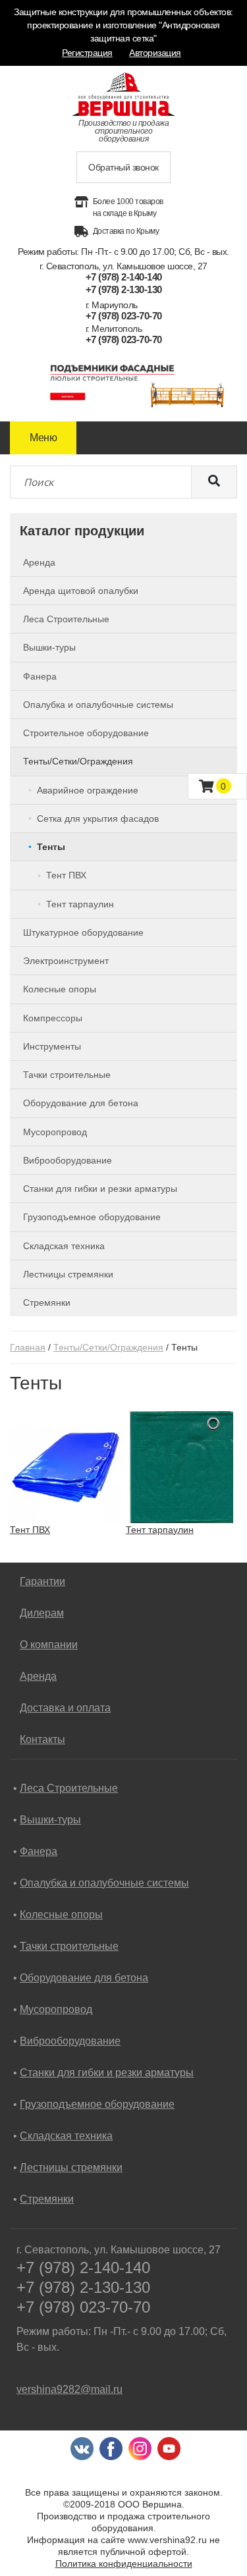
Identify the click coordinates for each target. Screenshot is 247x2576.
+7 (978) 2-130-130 (124, 289)
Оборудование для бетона (84, 1978)
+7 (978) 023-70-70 (124, 316)
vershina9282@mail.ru (69, 2389)
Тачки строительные (69, 1946)
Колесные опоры (61, 1915)
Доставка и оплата (65, 1708)
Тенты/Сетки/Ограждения (108, 1347)
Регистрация (87, 53)
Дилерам (42, 1613)
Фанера (39, 1851)
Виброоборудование (70, 2041)
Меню (43, 438)
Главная (28, 1347)
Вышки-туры (50, 1820)
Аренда (38, 1676)
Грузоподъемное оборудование (97, 2104)
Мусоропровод (56, 2009)
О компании (49, 1645)
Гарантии (42, 1581)
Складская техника (66, 2136)
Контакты (42, 1739)
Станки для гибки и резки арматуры (107, 2073)
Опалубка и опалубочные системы (104, 1883)
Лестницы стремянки (71, 2167)
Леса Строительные (69, 1788)
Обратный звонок (123, 167)
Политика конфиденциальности (124, 2563)
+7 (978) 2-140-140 (124, 277)
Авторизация (155, 53)
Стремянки (47, 2199)
